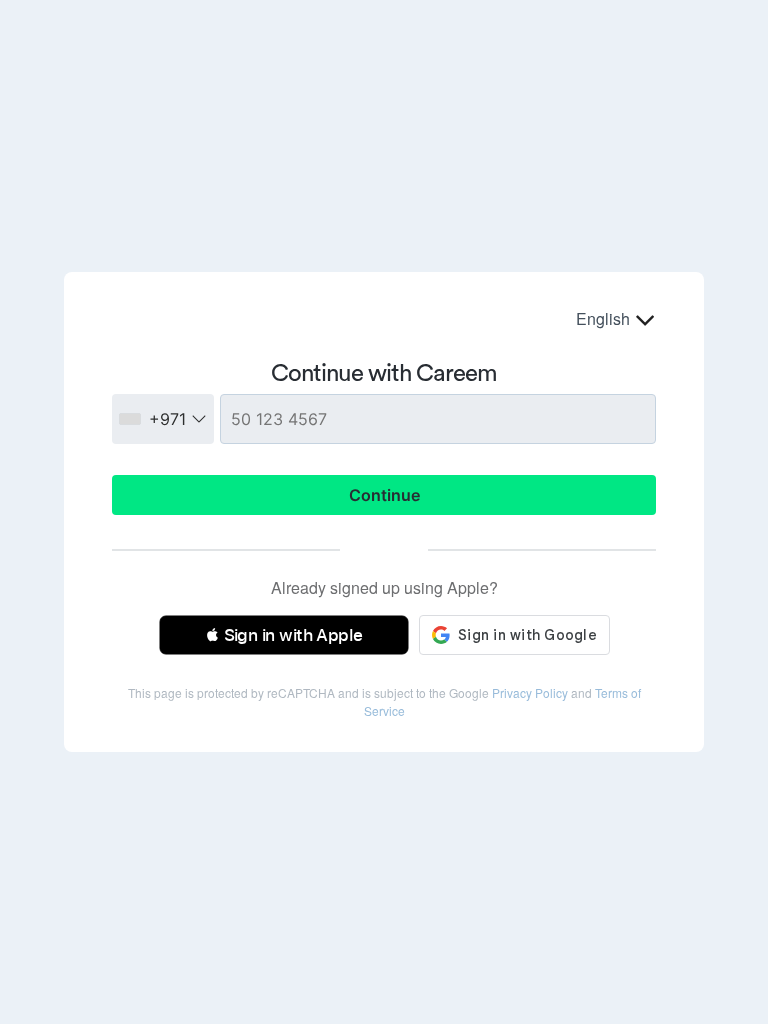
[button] (284, 635)
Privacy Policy (530, 692)
